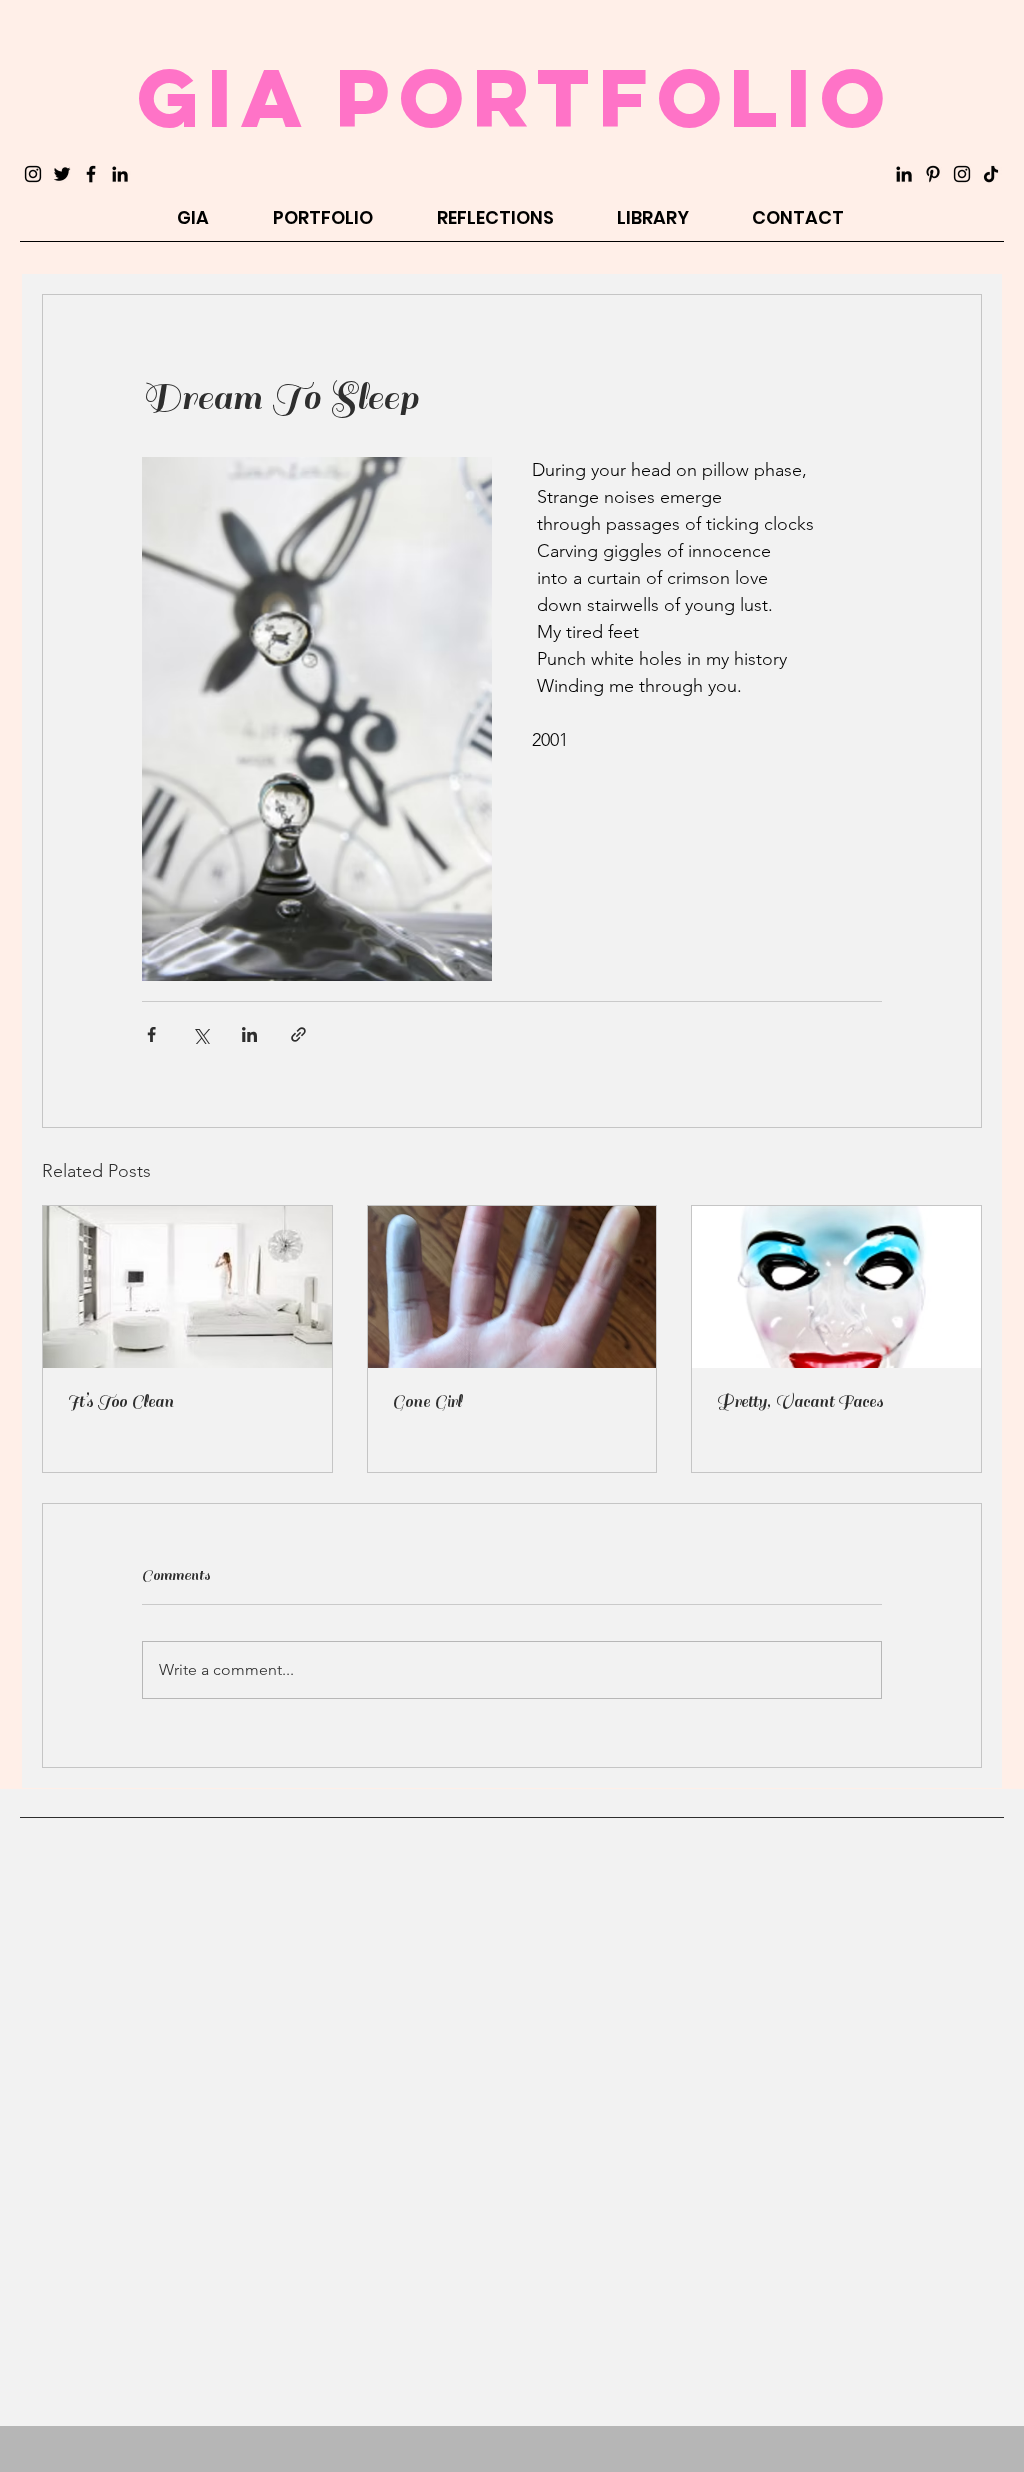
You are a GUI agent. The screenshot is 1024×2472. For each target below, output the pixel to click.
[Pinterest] (933, 174)
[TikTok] (991, 174)
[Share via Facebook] (151, 1034)
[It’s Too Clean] (187, 1287)
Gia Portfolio (515, 97)
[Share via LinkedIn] (249, 1034)
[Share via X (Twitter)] (200, 1034)
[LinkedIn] (120, 174)
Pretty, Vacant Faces (799, 1402)
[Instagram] (33, 174)
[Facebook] (91, 174)
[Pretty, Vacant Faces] (836, 1287)
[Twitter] (62, 174)
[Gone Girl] (512, 1287)
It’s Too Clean (120, 1402)
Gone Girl (427, 1402)
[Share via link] (298, 1034)
